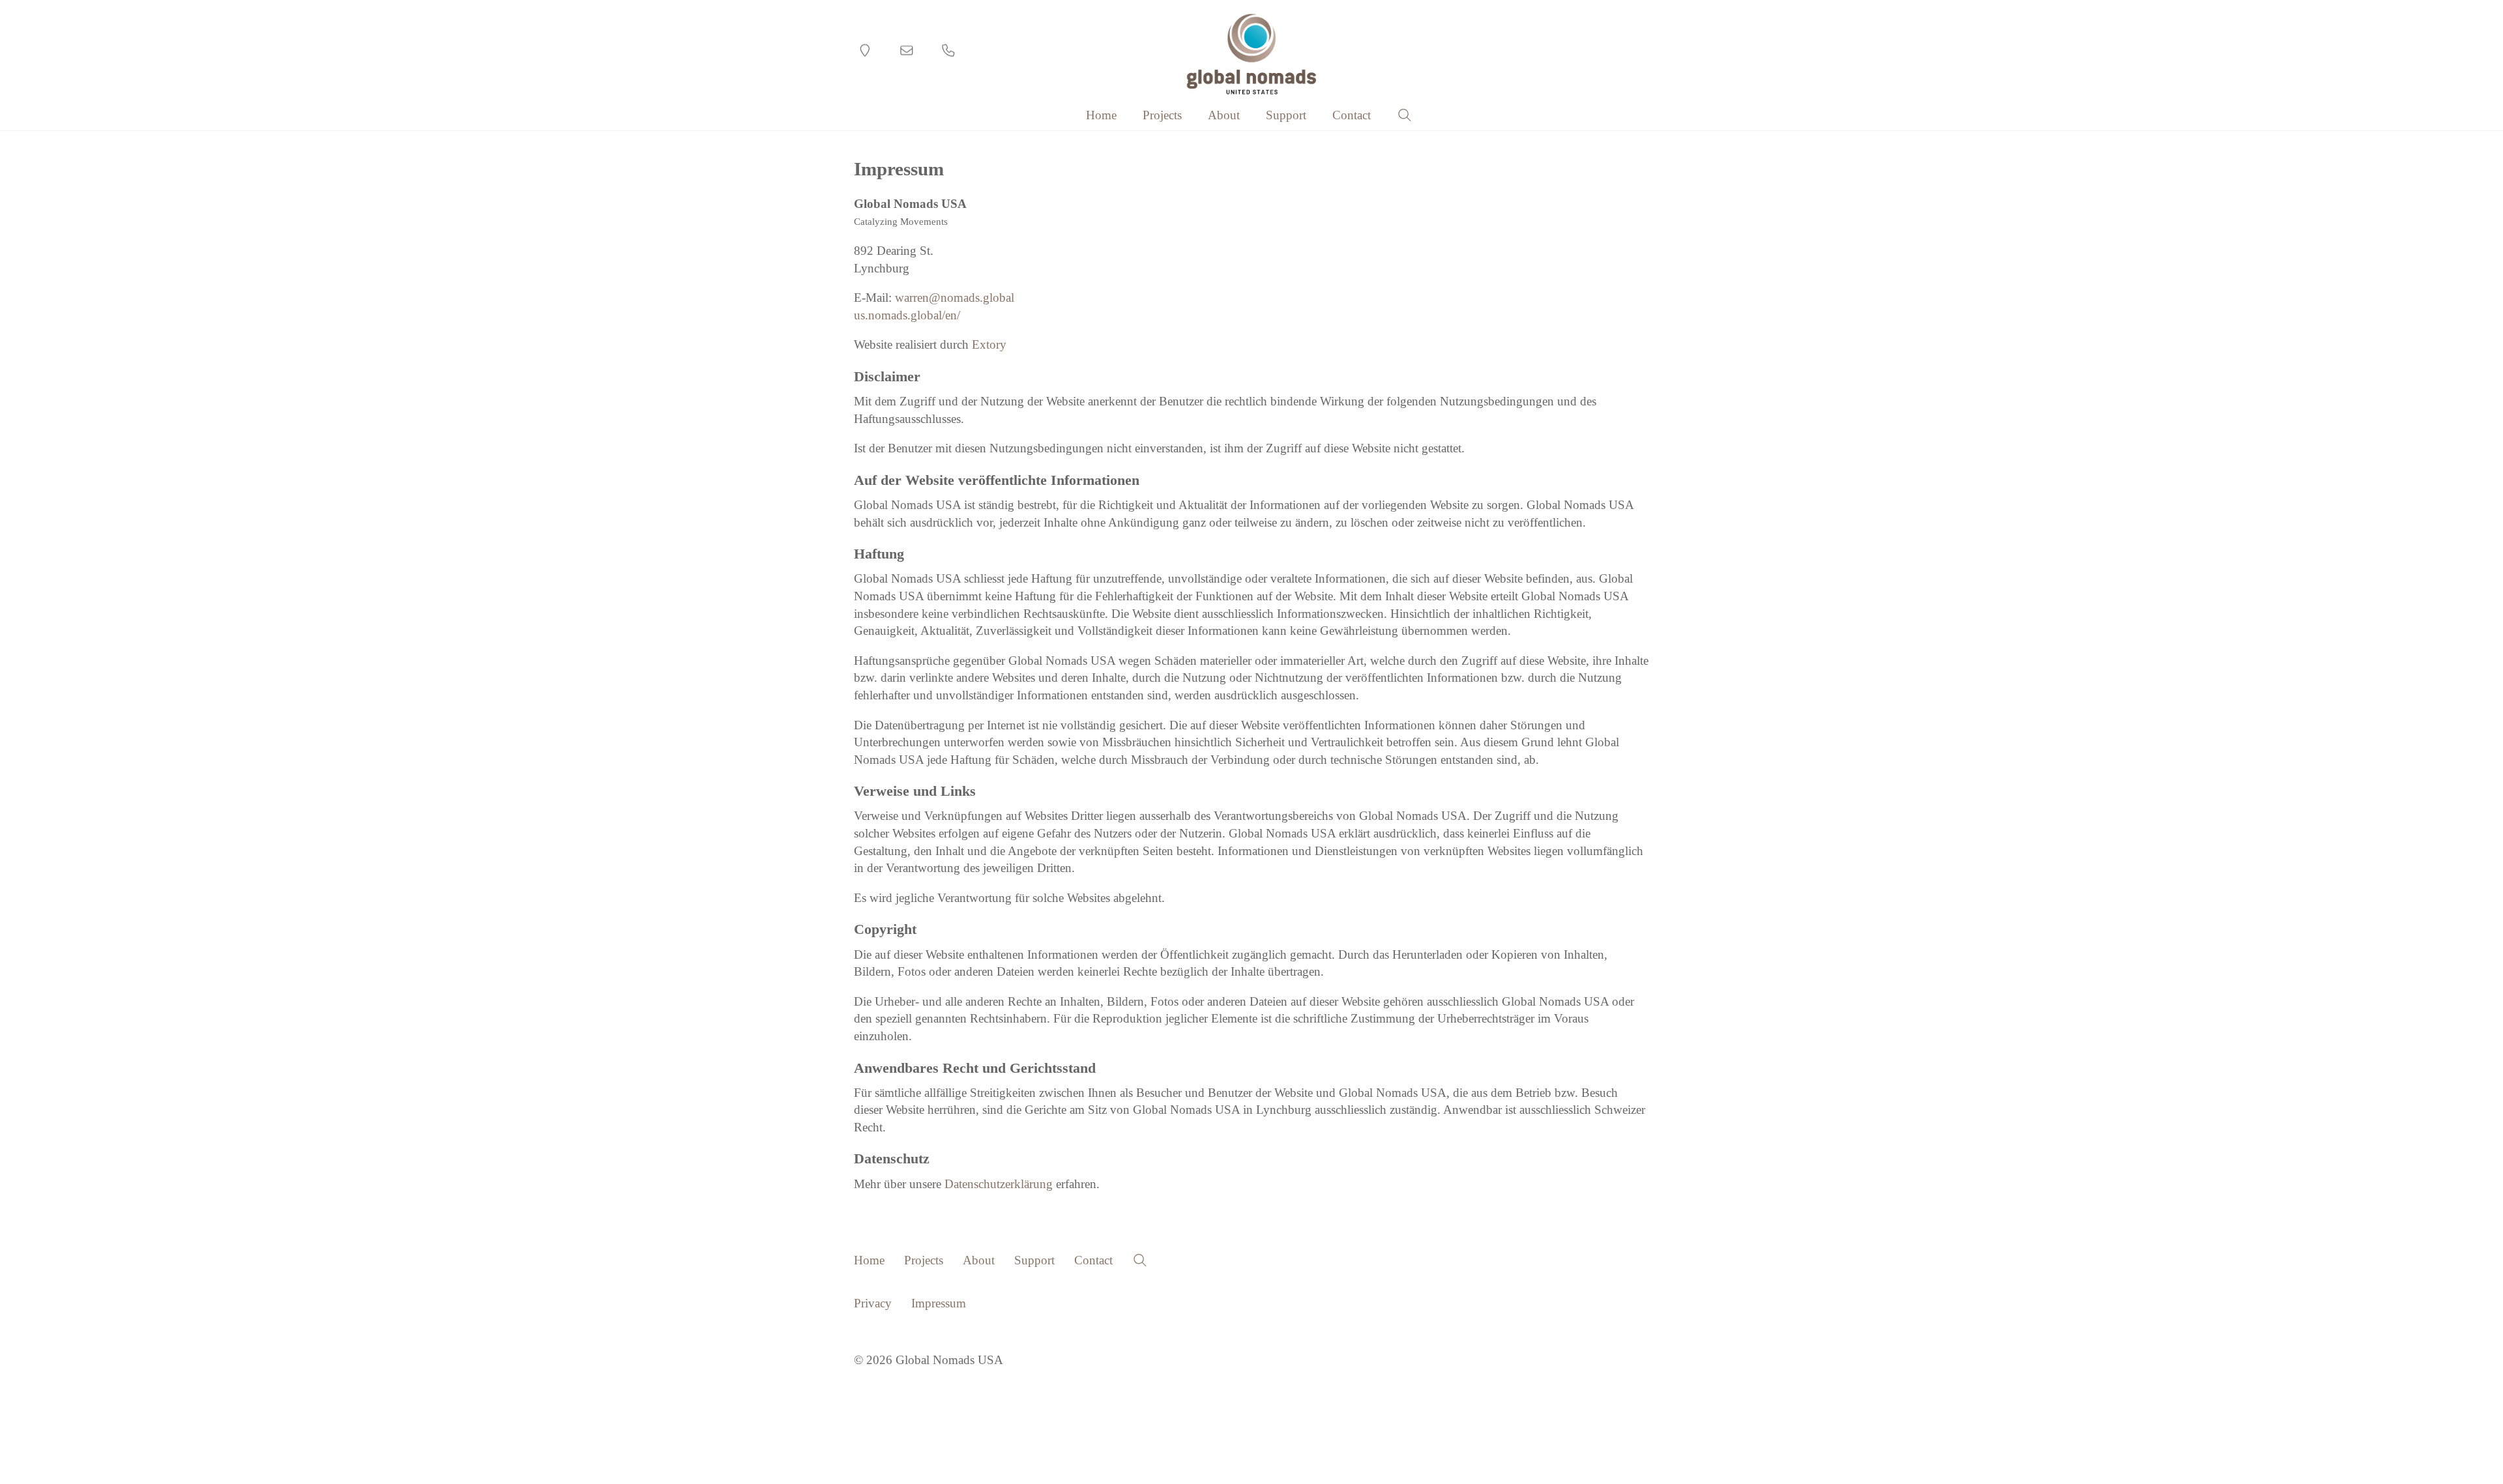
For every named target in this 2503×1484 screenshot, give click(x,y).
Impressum (939, 1303)
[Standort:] (865, 51)
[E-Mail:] (907, 51)
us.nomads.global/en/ (907, 315)
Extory (989, 344)
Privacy (873, 1303)
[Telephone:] (948, 51)
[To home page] (1252, 54)
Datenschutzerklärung (999, 1184)
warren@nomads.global (955, 298)
